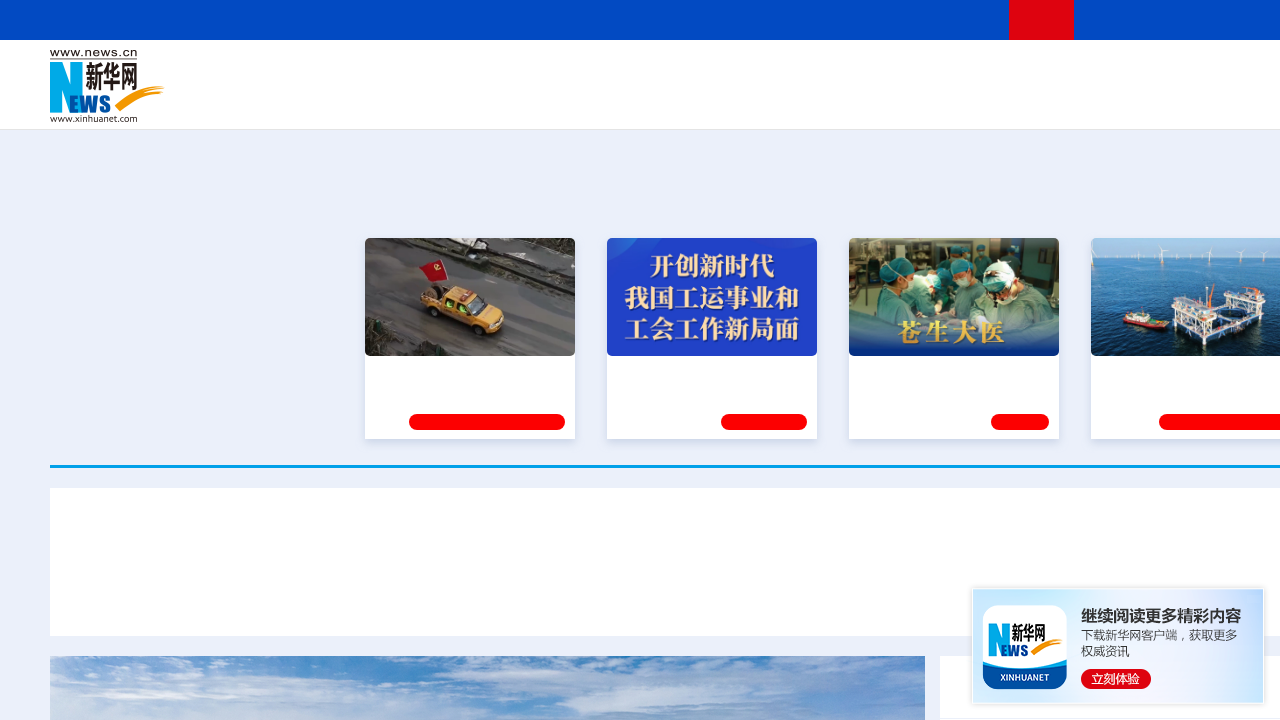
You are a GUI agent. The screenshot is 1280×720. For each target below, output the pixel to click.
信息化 (498, 100)
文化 (970, 72)
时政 (440, 72)
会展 (911, 100)
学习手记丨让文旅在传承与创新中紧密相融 (690, 538)
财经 (541, 72)
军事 (1072, 72)
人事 (474, 72)
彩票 (943, 100)
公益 (1074, 100)
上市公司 (1227, 100)
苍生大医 (887, 373)
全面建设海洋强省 (1157, 373)
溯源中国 (766, 100)
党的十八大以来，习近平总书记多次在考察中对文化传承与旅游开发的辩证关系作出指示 (392, 597)
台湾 (643, 72)
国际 (507, 72)
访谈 (1106, 72)
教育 (801, 72)
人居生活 (445, 100)
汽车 (366, 100)
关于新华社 (508, 19)
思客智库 (691, 72)
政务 (1207, 72)
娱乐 (976, 100)
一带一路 (1120, 100)
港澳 (609, 72)
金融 (333, 100)
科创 (868, 72)
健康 (1038, 72)
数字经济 (552, 100)
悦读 (1041, 100)
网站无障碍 (957, 19)
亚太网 (1174, 100)
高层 (406, 72)
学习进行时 (351, 72)
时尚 (1009, 100)
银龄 (720, 100)
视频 (1140, 72)
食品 (398, 100)
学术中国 (613, 100)
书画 (1004, 72)
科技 (835, 72)
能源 (878, 100)
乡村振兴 (673, 100)
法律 (1241, 72)
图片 (1173, 72)
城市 (813, 100)
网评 (575, 72)
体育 (936, 72)
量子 (902, 72)
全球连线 (753, 72)
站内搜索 (1212, 19)
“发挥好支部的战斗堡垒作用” (464, 373)
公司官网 (203, 86)
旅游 (846, 100)
